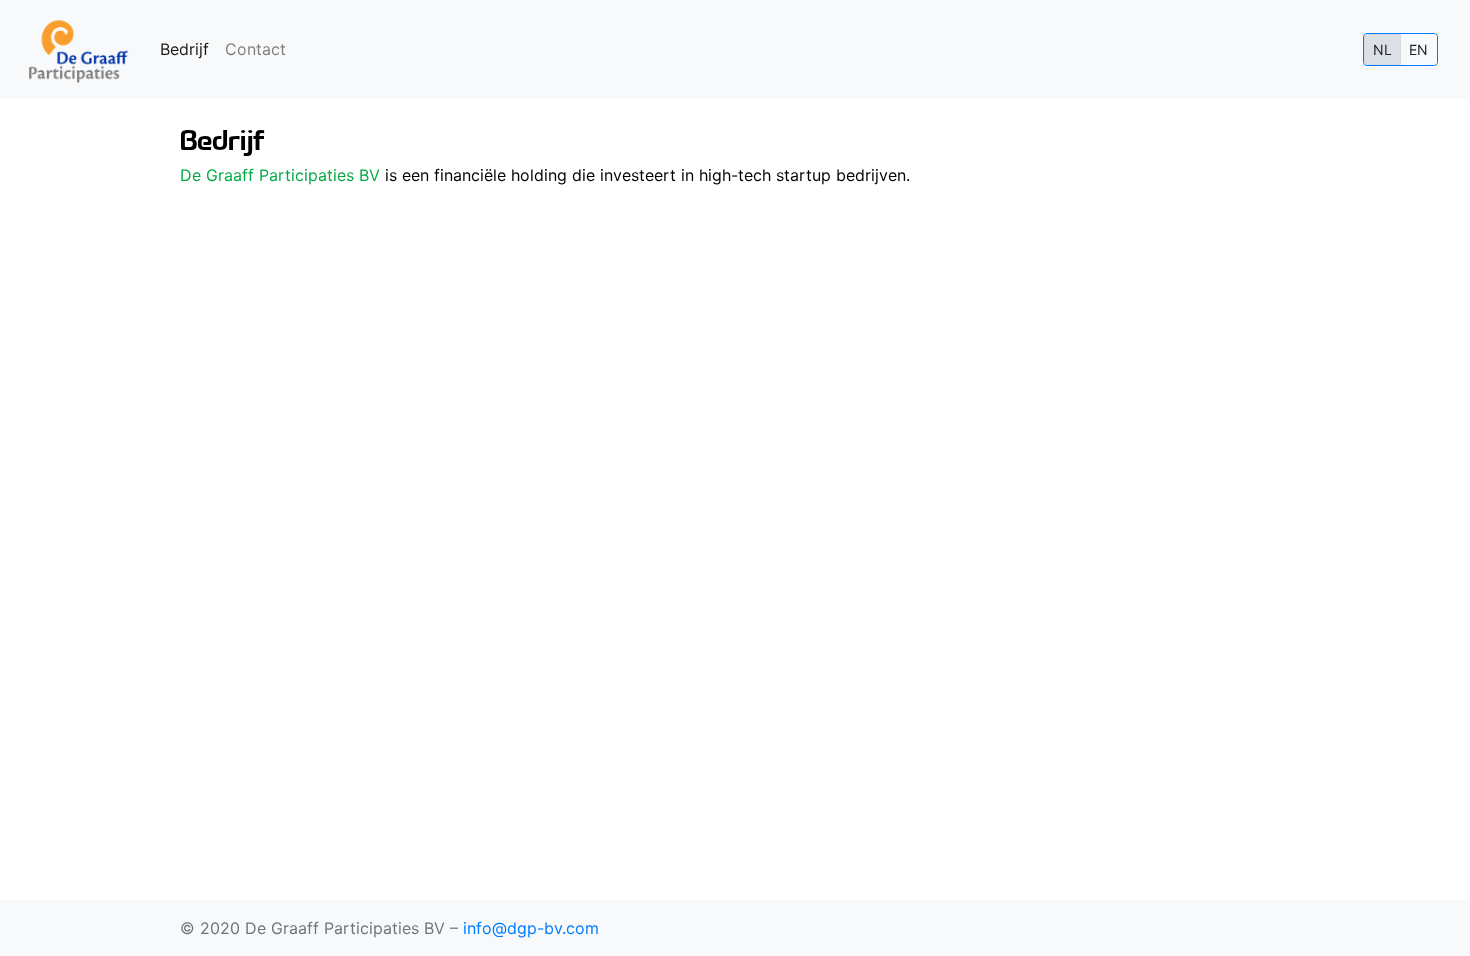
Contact (255, 49)
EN (1418, 49)
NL (1382, 49)
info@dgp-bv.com (531, 928)
